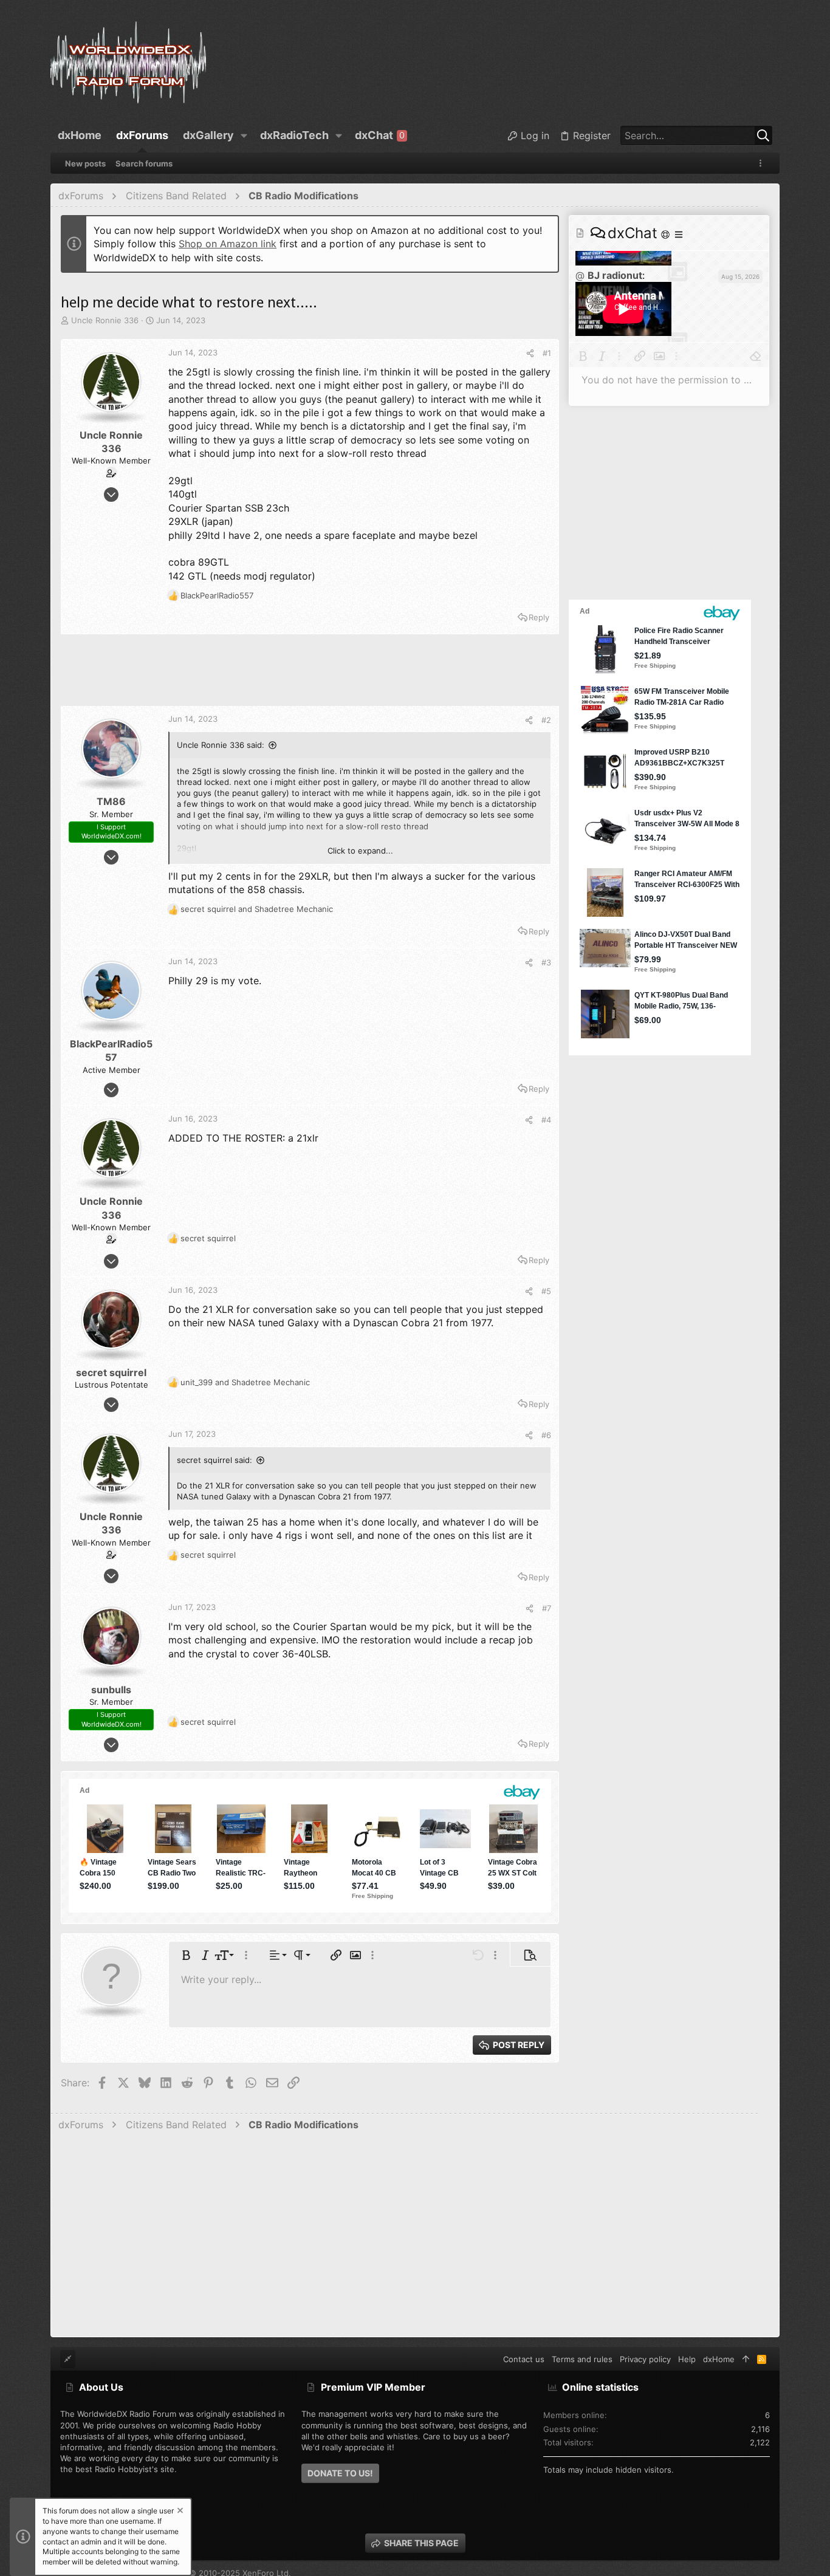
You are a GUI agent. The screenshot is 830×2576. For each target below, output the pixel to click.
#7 (547, 1608)
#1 (547, 353)
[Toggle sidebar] (763, 163)
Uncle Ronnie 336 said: (221, 745)
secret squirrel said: (214, 1460)
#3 (546, 962)
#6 (546, 1435)
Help (687, 2359)
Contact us (524, 2359)
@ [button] (580, 275)
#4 (546, 1120)
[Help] (667, 234)
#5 (546, 1291)
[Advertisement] (310, 676)
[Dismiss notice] (179, 2512)
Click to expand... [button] (360, 851)
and (257, 909)
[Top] (746, 2359)
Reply (539, 617)
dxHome (719, 2359)
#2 (546, 720)
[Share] (530, 353)
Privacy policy (645, 2359)
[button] (244, 135)
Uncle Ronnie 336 (105, 320)
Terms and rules (582, 2359)
